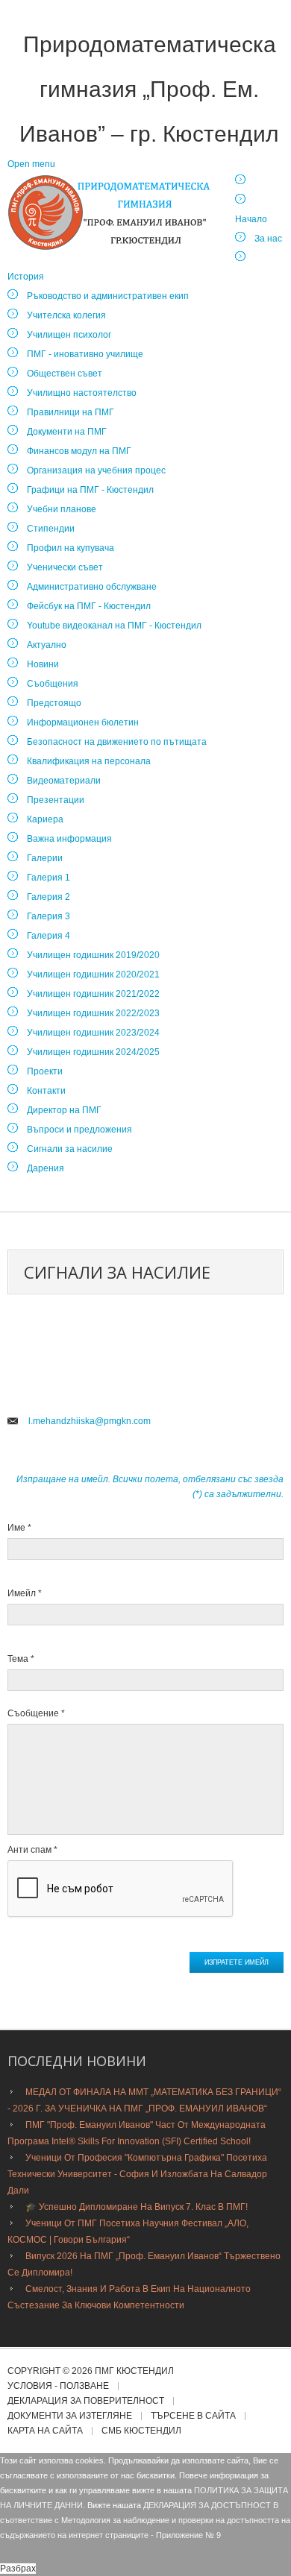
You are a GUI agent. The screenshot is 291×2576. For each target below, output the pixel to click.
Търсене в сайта (193, 2416)
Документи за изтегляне (70, 2416)
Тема (21, 1659)
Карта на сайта (45, 2431)
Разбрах (18, 2569)
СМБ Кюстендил (141, 2431)
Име (19, 1528)
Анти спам (32, 1850)
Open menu (31, 164)
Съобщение (36, 1713)
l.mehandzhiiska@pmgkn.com (90, 1421)
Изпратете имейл (237, 1962)
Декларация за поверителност (86, 2401)
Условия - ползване (58, 2386)
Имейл (25, 1593)
